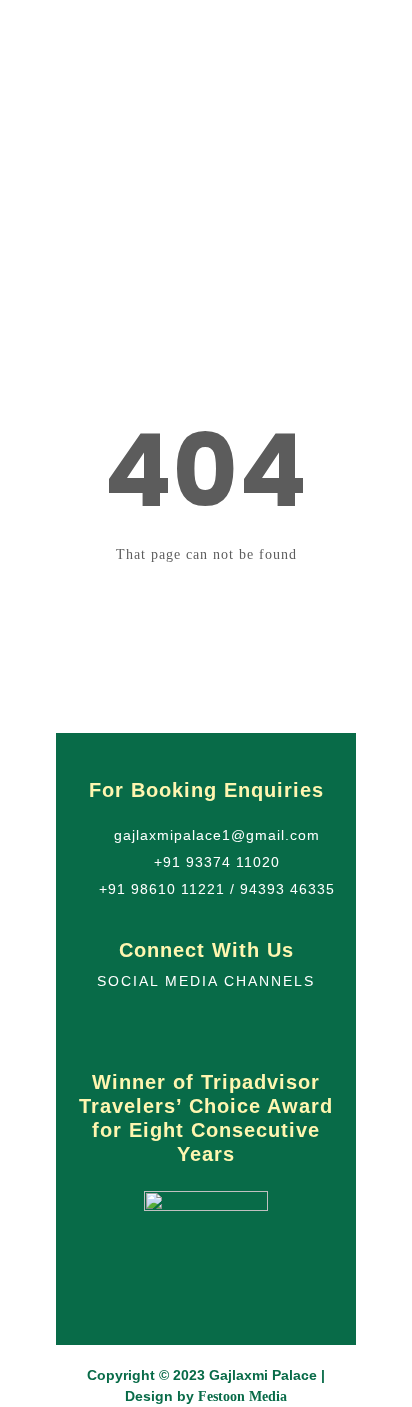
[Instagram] (227, 1025)
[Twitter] (186, 1025)
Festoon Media (242, 1396)
